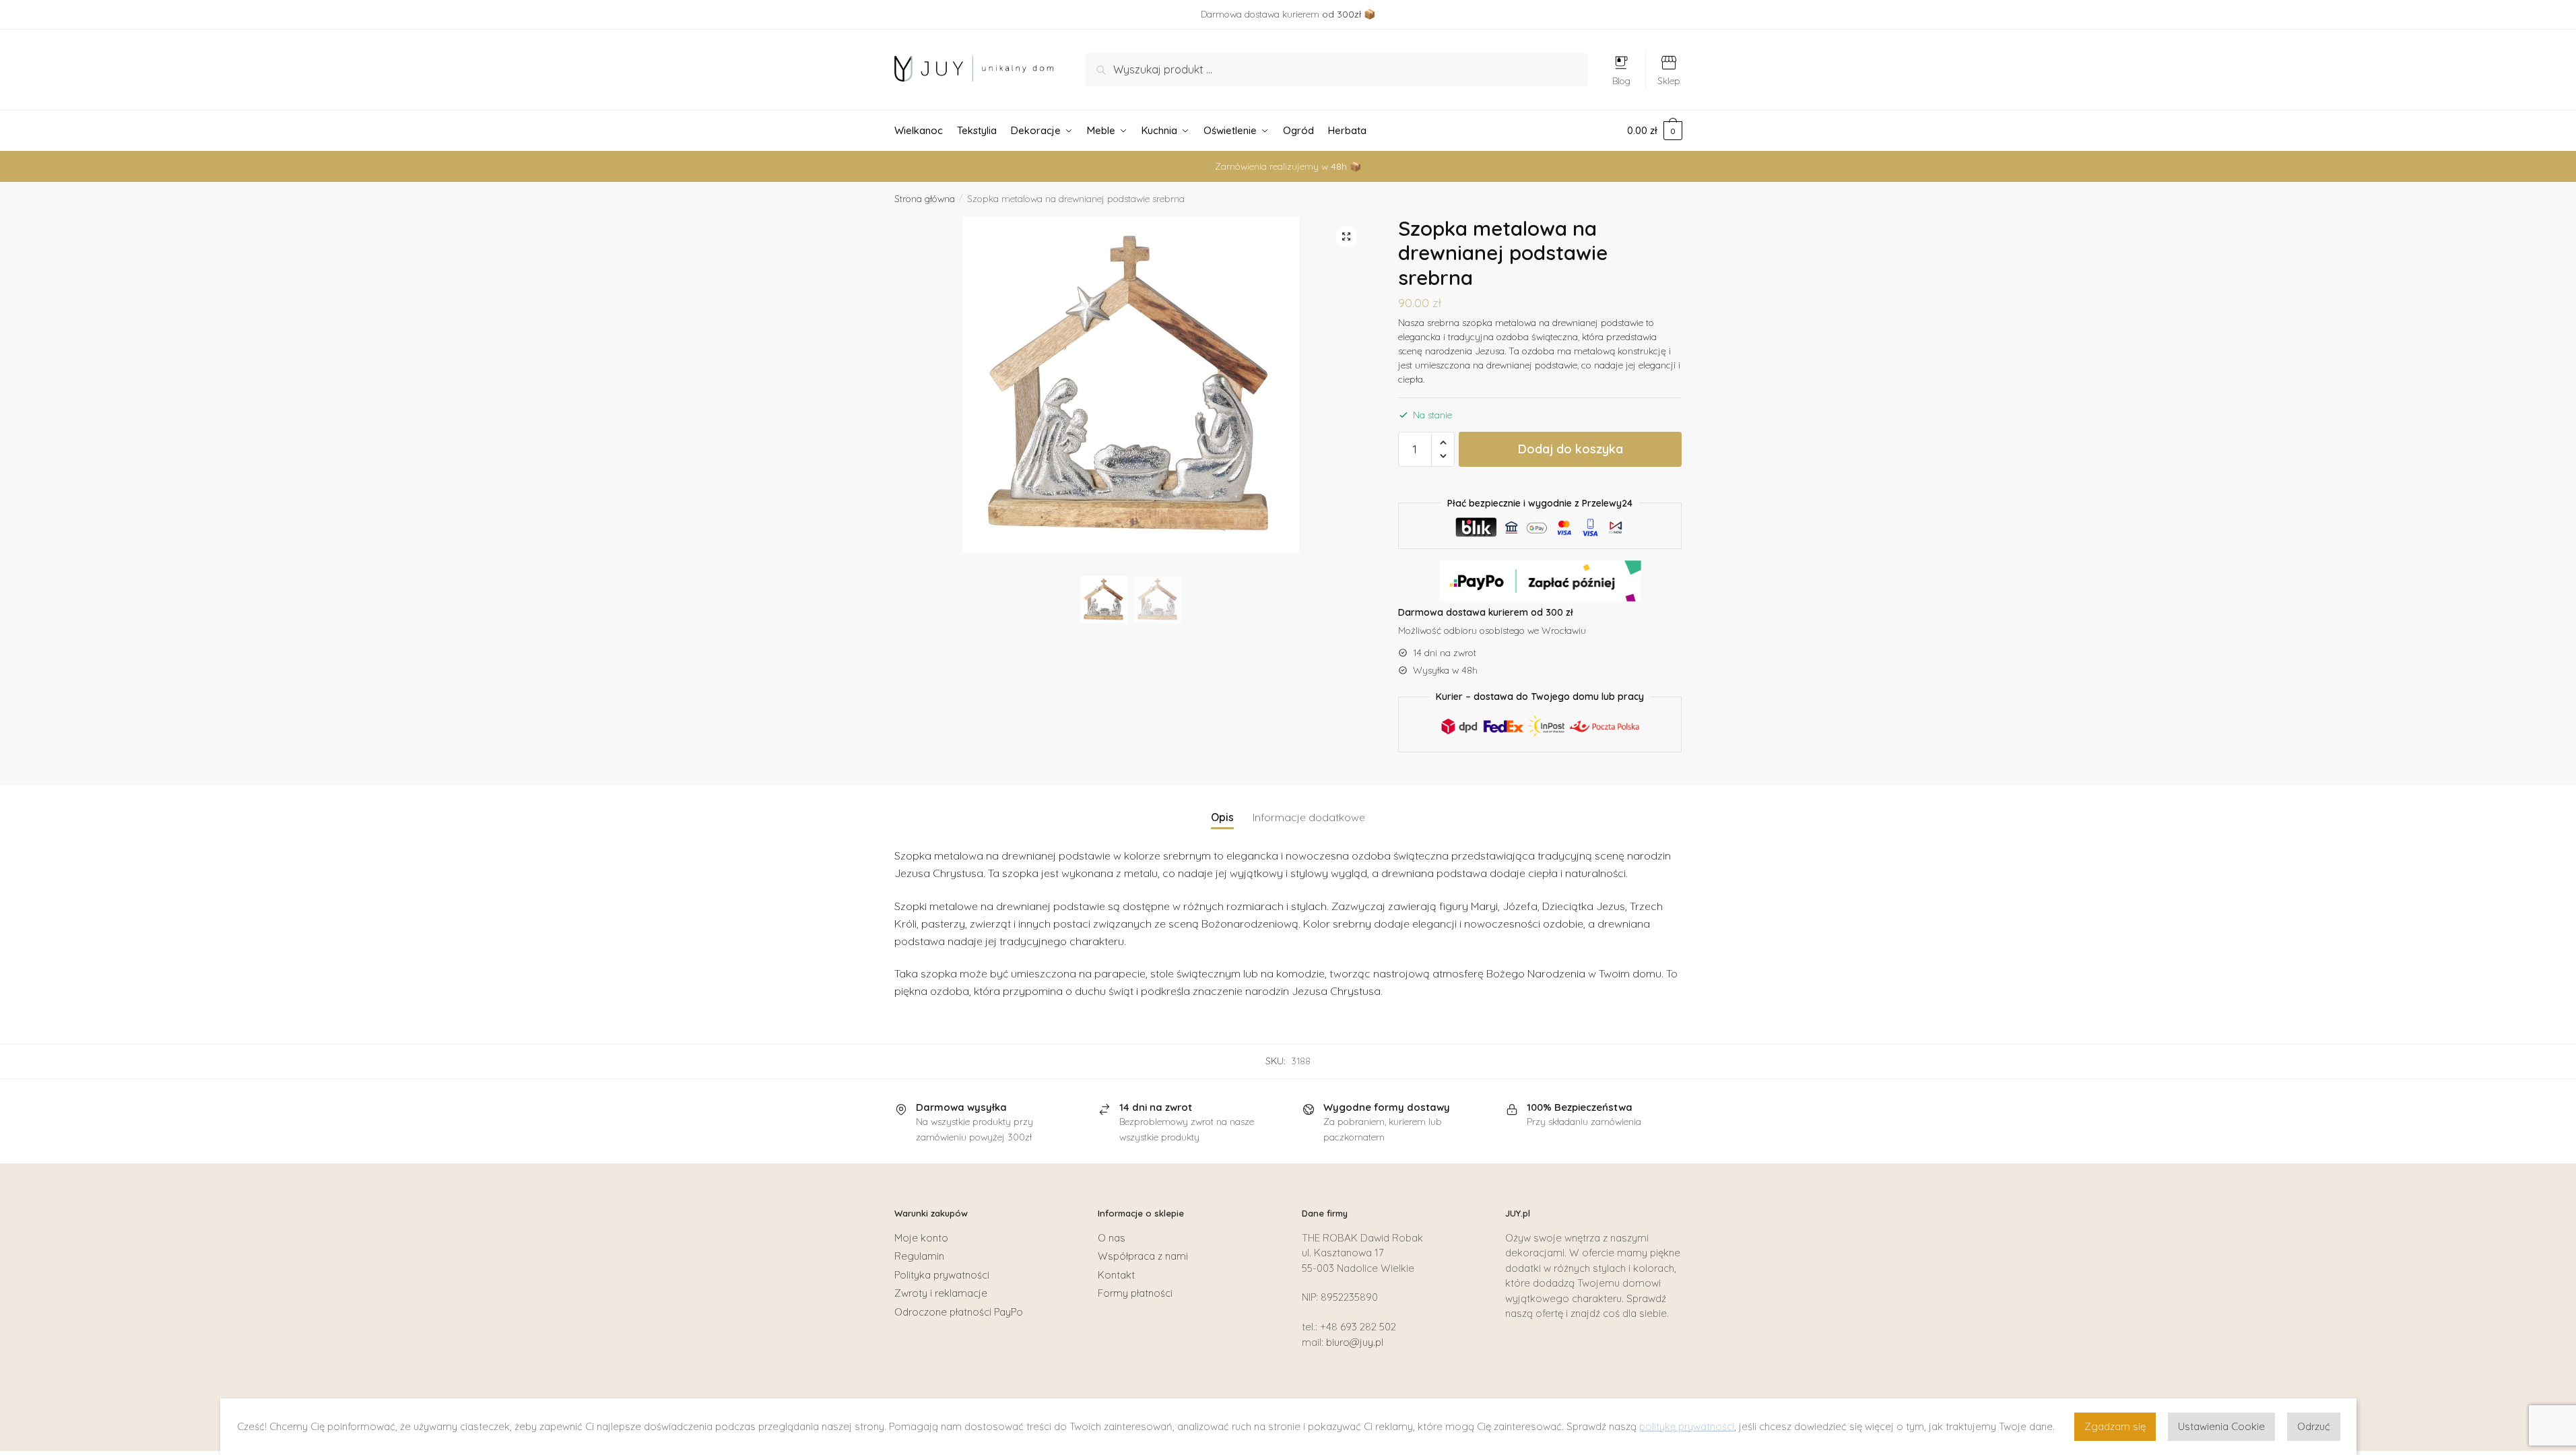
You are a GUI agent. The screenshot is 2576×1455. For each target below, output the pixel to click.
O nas (1112, 1238)
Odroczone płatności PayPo (959, 1312)
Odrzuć (2314, 1426)
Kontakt (1116, 1275)
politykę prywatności (1687, 1426)
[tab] (1222, 807)
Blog (1621, 81)
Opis (1222, 817)
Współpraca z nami (1143, 1256)
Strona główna (925, 199)
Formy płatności (1135, 1293)
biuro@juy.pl (1355, 1342)
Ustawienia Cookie (2221, 1426)
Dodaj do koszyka (1571, 449)
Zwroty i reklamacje (941, 1293)
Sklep (1669, 81)
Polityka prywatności (942, 1275)
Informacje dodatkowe (1309, 817)
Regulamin (919, 1256)
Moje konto (921, 1238)
